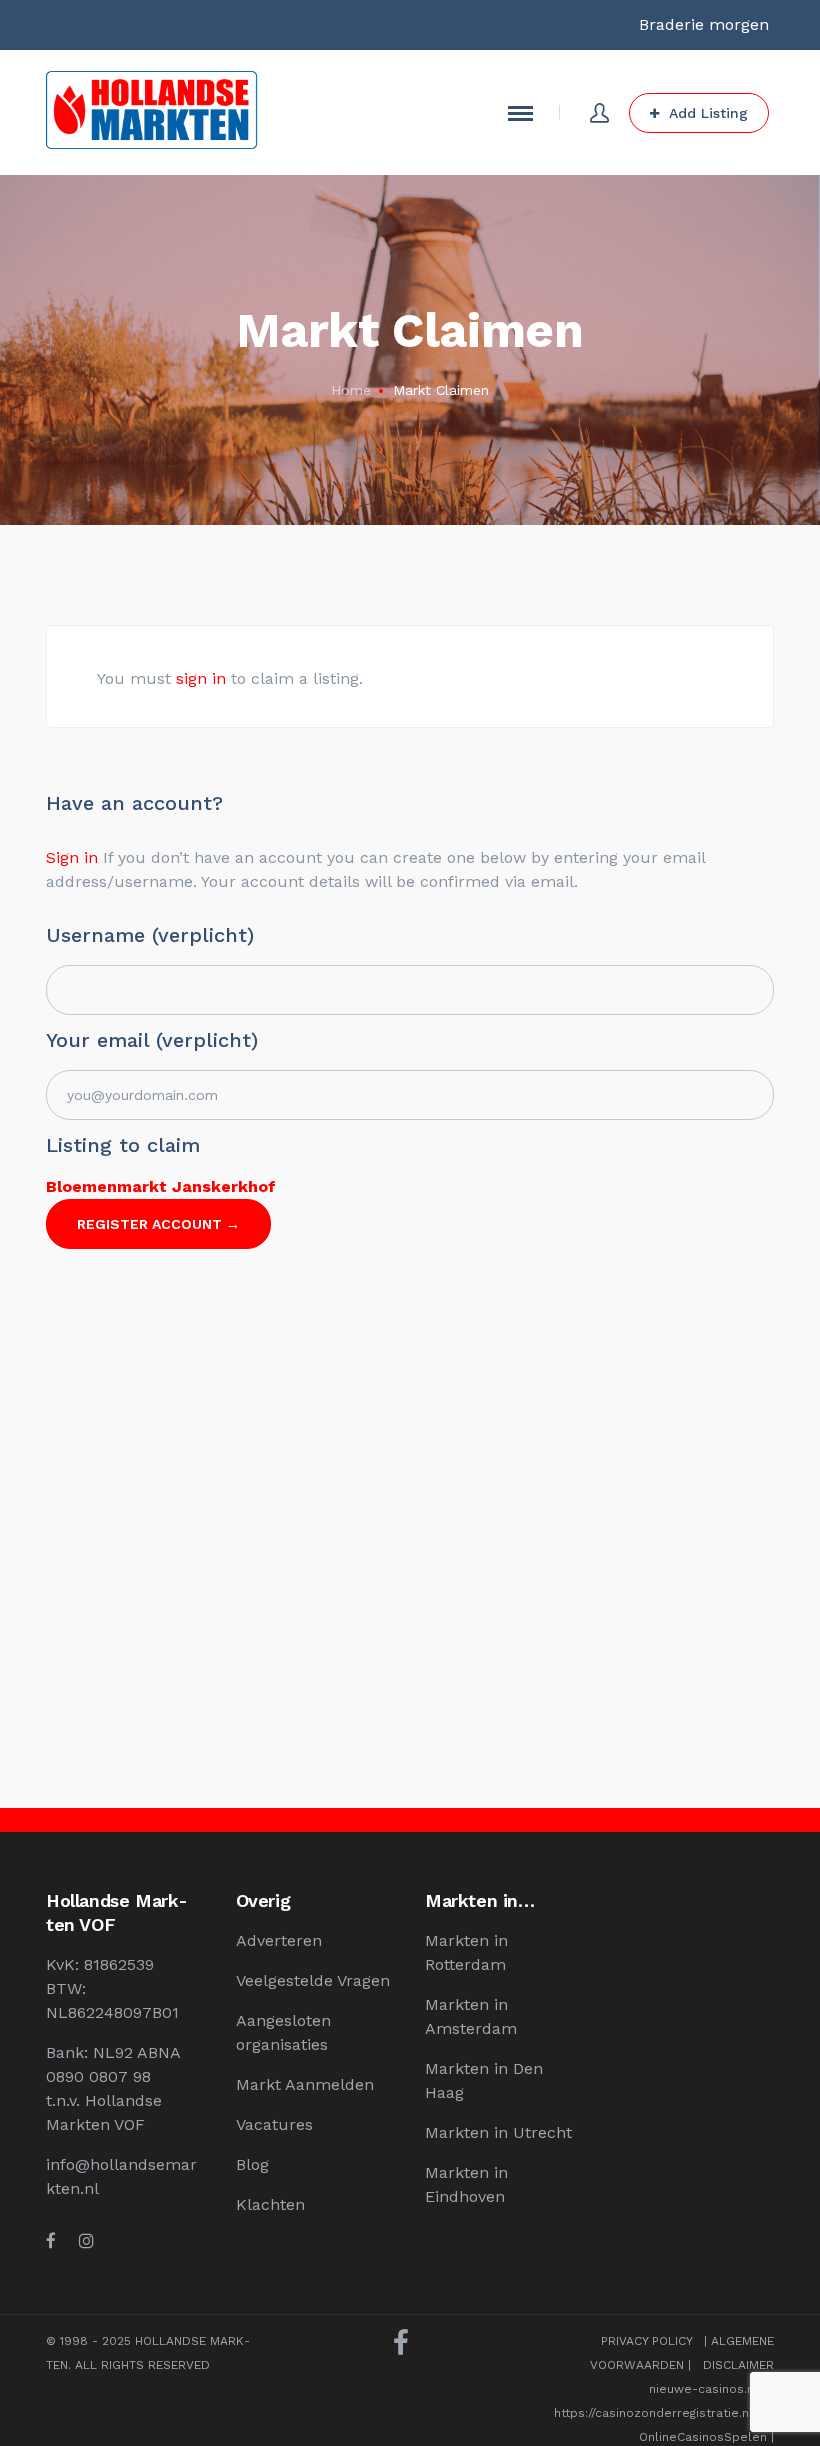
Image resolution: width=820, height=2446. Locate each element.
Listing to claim (123, 1145)
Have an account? (134, 803)
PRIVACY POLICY (646, 2341)
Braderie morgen (704, 24)
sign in (201, 678)
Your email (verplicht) (152, 1040)
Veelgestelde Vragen (313, 1980)
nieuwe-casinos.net (708, 2389)
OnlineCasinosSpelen (703, 2437)
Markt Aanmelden (305, 2084)
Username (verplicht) (150, 935)
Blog (252, 2164)
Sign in (72, 857)
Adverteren (279, 1940)
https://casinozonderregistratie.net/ (660, 2413)
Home (351, 390)
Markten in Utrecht (498, 2132)
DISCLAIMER (738, 2365)
